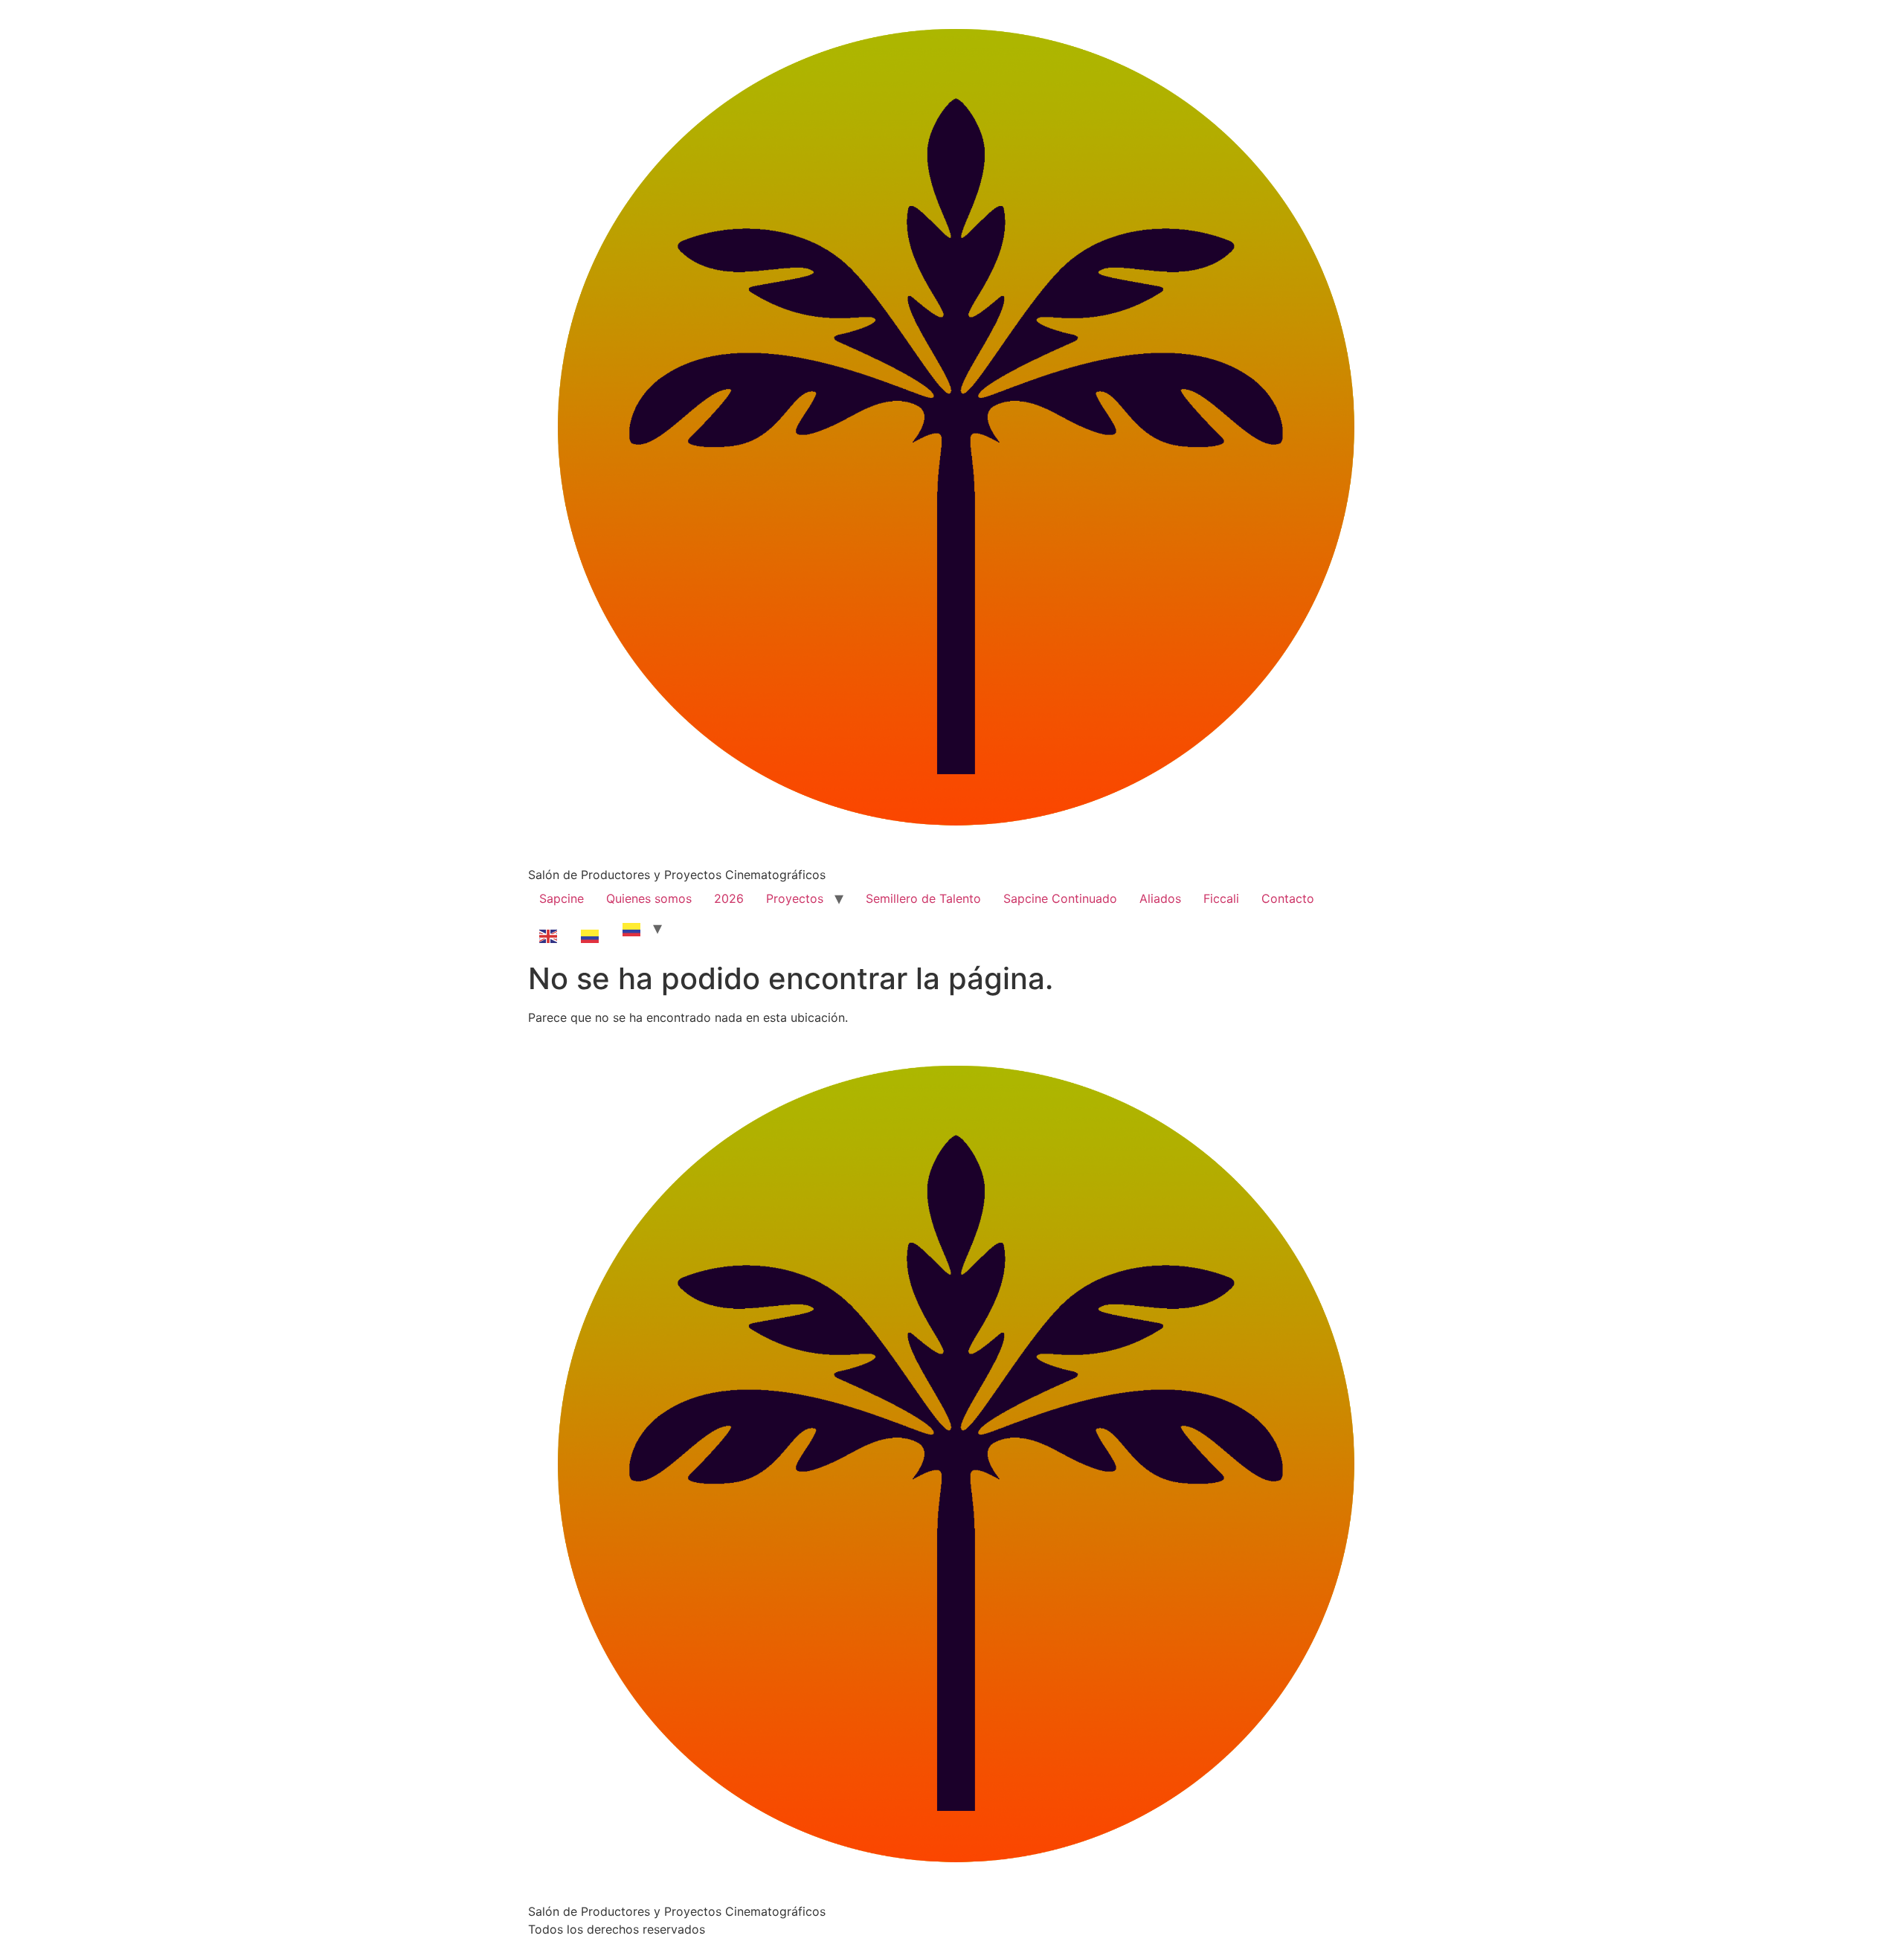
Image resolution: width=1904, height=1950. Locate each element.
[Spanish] (591, 928)
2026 (729, 898)
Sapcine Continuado (1060, 898)
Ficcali (1221, 898)
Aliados (1160, 898)
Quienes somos (649, 898)
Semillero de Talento (923, 898)
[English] (549, 928)
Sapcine (562, 898)
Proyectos (795, 898)
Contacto (1288, 898)
